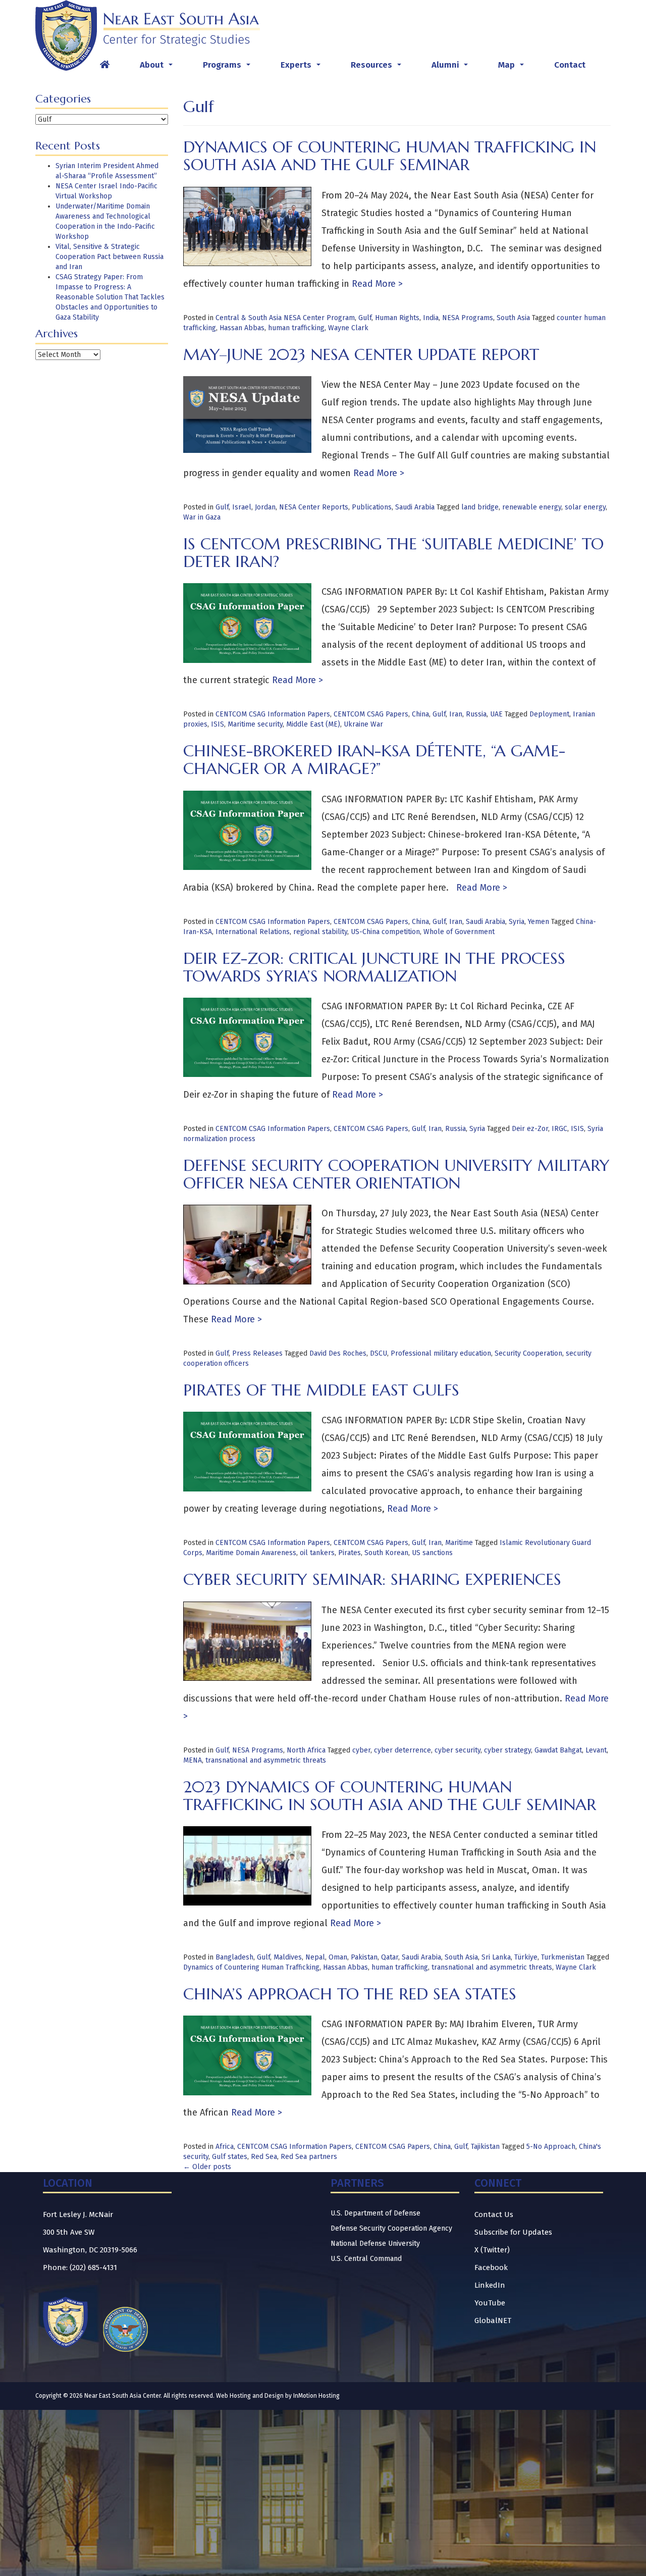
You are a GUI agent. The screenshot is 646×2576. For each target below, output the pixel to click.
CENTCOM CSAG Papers (371, 714)
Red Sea (264, 2157)
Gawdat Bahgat (558, 1750)
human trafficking (296, 328)
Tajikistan (485, 2147)
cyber (361, 1750)
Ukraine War (363, 724)
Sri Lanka (496, 1957)
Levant (596, 1750)
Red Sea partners (309, 2157)
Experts (303, 68)
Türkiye (526, 1957)
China (420, 714)
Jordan (265, 507)
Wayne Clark (348, 328)
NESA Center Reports (314, 507)
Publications (372, 507)
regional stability (320, 932)
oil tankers (317, 1553)
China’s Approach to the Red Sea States (350, 1994)
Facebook (491, 2268)
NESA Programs (468, 318)
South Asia (513, 318)
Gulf (365, 318)
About (158, 68)
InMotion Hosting (316, 2396)
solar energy (585, 507)
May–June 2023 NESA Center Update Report (361, 354)
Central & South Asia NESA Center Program (285, 318)
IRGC (559, 1129)
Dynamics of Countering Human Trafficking (251, 1967)
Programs (229, 68)
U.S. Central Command (366, 2259)
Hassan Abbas (242, 328)
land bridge (480, 507)
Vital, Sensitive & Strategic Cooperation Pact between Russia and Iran (110, 257)
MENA (193, 1760)
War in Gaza (202, 517)
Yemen (539, 922)
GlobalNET (493, 2321)
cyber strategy (507, 1750)
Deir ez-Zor (530, 1129)
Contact (570, 65)
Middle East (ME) (313, 724)
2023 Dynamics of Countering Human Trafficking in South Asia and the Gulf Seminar (390, 1796)
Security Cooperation (528, 1353)
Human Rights (397, 318)
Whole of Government (459, 932)
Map (513, 68)
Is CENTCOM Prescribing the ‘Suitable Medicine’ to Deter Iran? (393, 553)
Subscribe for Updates (513, 2232)
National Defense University (375, 2244)
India (431, 318)
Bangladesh (234, 1957)
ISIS (218, 724)
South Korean (386, 1553)
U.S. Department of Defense (375, 2213)
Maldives (288, 1957)
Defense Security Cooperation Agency (391, 2228)
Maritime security (255, 724)
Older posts (207, 2167)
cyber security (457, 1750)
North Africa (306, 1750)
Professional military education (441, 1353)
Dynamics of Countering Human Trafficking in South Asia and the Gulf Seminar (390, 156)
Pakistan (364, 1957)
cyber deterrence (402, 1750)
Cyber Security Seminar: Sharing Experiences (372, 1579)
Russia (476, 714)
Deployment (549, 714)
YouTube (490, 2303)
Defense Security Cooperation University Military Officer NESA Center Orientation (396, 1174)
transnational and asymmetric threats (266, 1760)
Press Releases (257, 1353)
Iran (456, 714)
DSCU (379, 1353)
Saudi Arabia (415, 507)
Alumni (452, 68)
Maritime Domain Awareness (251, 1553)
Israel (242, 507)
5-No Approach (551, 2147)
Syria (517, 922)
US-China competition (385, 932)
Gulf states (230, 2157)
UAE (496, 714)
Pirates (349, 1553)
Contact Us (494, 2214)
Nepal (315, 1957)
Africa (225, 2147)
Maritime (459, 1543)
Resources (378, 68)
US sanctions (432, 1553)
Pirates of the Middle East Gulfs (321, 1390)
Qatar (390, 1957)
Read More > (376, 284)
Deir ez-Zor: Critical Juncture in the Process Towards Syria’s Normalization (374, 967)
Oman (338, 1957)
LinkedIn (490, 2285)
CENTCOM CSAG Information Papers (273, 714)
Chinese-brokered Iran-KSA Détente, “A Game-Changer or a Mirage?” (374, 760)
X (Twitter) (492, 2250)
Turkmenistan (563, 1957)
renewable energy (532, 507)
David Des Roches (338, 1353)
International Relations (253, 932)
